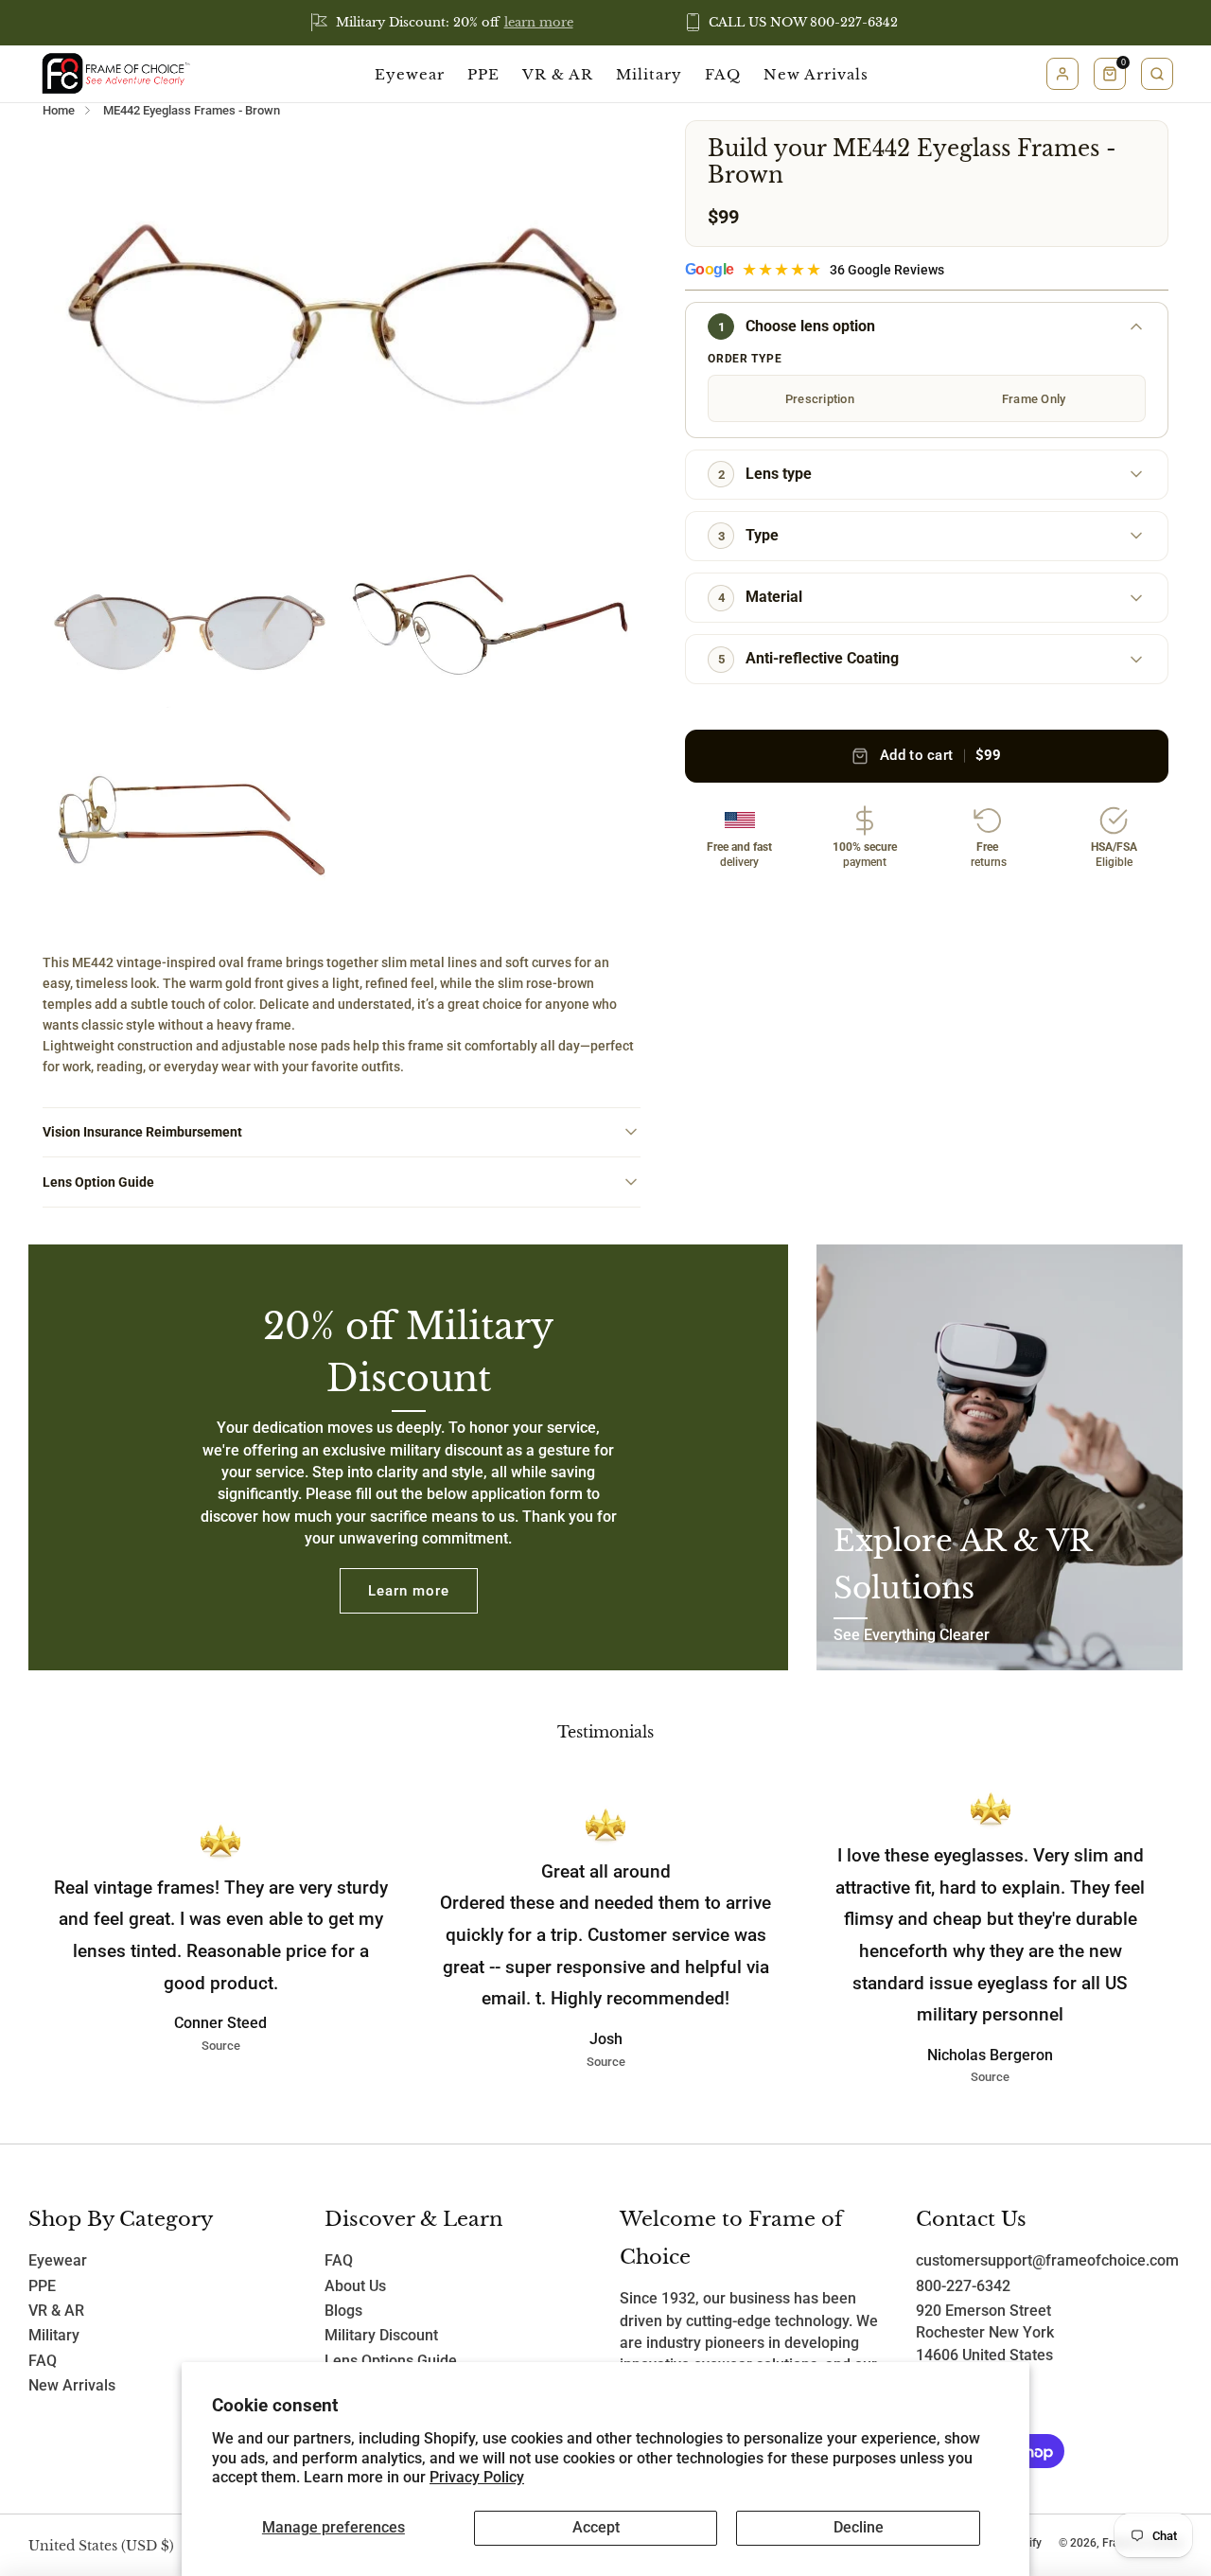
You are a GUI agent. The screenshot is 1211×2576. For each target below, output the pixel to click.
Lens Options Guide (391, 2361)
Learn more (409, 1591)
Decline (859, 2528)
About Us (355, 2286)
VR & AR (558, 74)
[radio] (819, 398)
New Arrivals (816, 74)
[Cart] (1110, 74)
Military (649, 74)
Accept (596, 2528)
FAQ (723, 74)
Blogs (343, 2311)
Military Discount (381, 2336)
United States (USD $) (101, 2546)
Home (59, 110)
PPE (483, 74)
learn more (539, 22)
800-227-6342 (963, 2286)
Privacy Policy (477, 2478)
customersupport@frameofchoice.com (1047, 2261)
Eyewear (410, 74)
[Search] (1157, 74)
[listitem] (443, 23)
